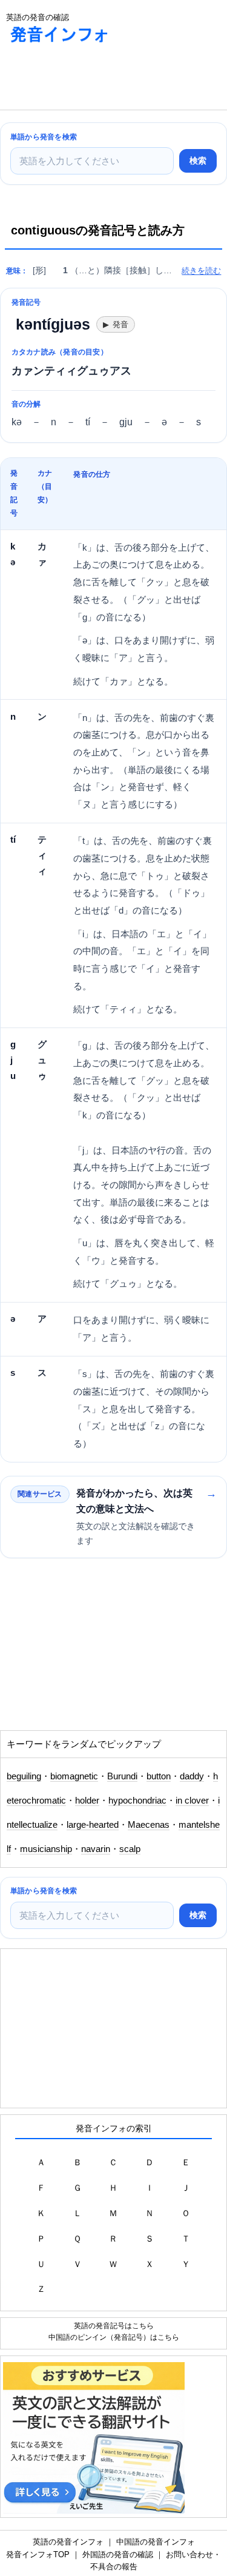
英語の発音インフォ (68, 2542)
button (159, 1776)
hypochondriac (137, 1801)
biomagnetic (74, 1776)
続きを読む (201, 271)
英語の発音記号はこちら (114, 2325)
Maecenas (149, 1825)
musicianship (46, 1849)
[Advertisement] (97, 79)
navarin (96, 1849)
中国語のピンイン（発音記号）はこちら (114, 2337)
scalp (130, 1849)
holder (87, 1801)
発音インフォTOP (38, 2554)
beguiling (24, 1776)
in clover (192, 1801)
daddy (192, 1776)
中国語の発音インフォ (156, 2542)
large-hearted (93, 1825)
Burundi (122, 1776)
